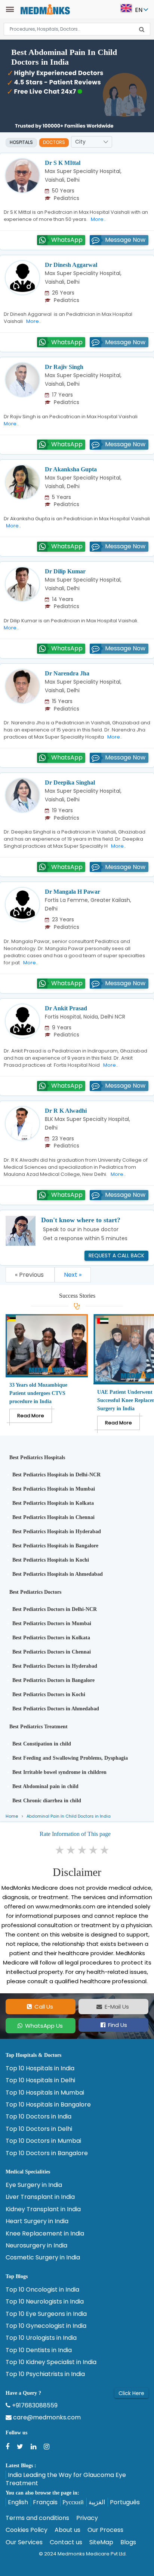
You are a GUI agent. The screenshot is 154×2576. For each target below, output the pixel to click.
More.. (97, 219)
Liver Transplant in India (40, 2197)
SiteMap (101, 2542)
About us (67, 2530)
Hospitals (21, 142)
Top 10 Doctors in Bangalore (47, 2153)
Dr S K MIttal (63, 163)
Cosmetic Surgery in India (43, 2258)
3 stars (83, 1850)
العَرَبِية (97, 2502)
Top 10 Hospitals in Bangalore (48, 2105)
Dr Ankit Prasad (66, 1008)
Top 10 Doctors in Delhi (39, 2129)
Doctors (54, 142)
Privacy (87, 2518)
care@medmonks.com (46, 2418)
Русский (73, 2502)
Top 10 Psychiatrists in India (45, 2374)
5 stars (105, 1850)
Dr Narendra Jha (67, 673)
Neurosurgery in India (36, 2246)
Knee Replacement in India (45, 2234)
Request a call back (116, 1255)
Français (45, 2502)
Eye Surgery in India (34, 2185)
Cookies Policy (27, 2530)
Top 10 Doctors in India (38, 2117)
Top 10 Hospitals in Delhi (40, 2080)
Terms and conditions (37, 2518)
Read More (31, 1416)
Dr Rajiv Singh (64, 367)
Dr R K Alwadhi (66, 1111)
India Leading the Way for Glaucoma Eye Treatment (66, 2479)
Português (125, 2502)
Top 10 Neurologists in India (45, 2302)
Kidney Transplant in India (43, 2209)
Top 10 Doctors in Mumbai (43, 2141)
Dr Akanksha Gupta (71, 469)
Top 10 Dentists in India (39, 2350)
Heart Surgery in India (37, 2221)
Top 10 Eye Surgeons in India (46, 2314)
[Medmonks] (45, 9)
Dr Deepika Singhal (70, 782)
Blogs (128, 2542)
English (18, 2502)
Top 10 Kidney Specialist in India (51, 2362)
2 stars (71, 1850)
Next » (73, 1275)
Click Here (131, 2393)
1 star (60, 1850)
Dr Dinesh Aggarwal (71, 265)
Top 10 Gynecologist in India (46, 2326)
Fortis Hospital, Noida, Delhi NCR (85, 1017)
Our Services (24, 2542)
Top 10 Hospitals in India (40, 2068)
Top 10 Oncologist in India (42, 2290)
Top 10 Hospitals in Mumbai (45, 2093)
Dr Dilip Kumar (65, 571)
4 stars (94, 1850)
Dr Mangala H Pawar (73, 892)
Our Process (105, 2530)
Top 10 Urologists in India (41, 2338)
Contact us (66, 2542)
